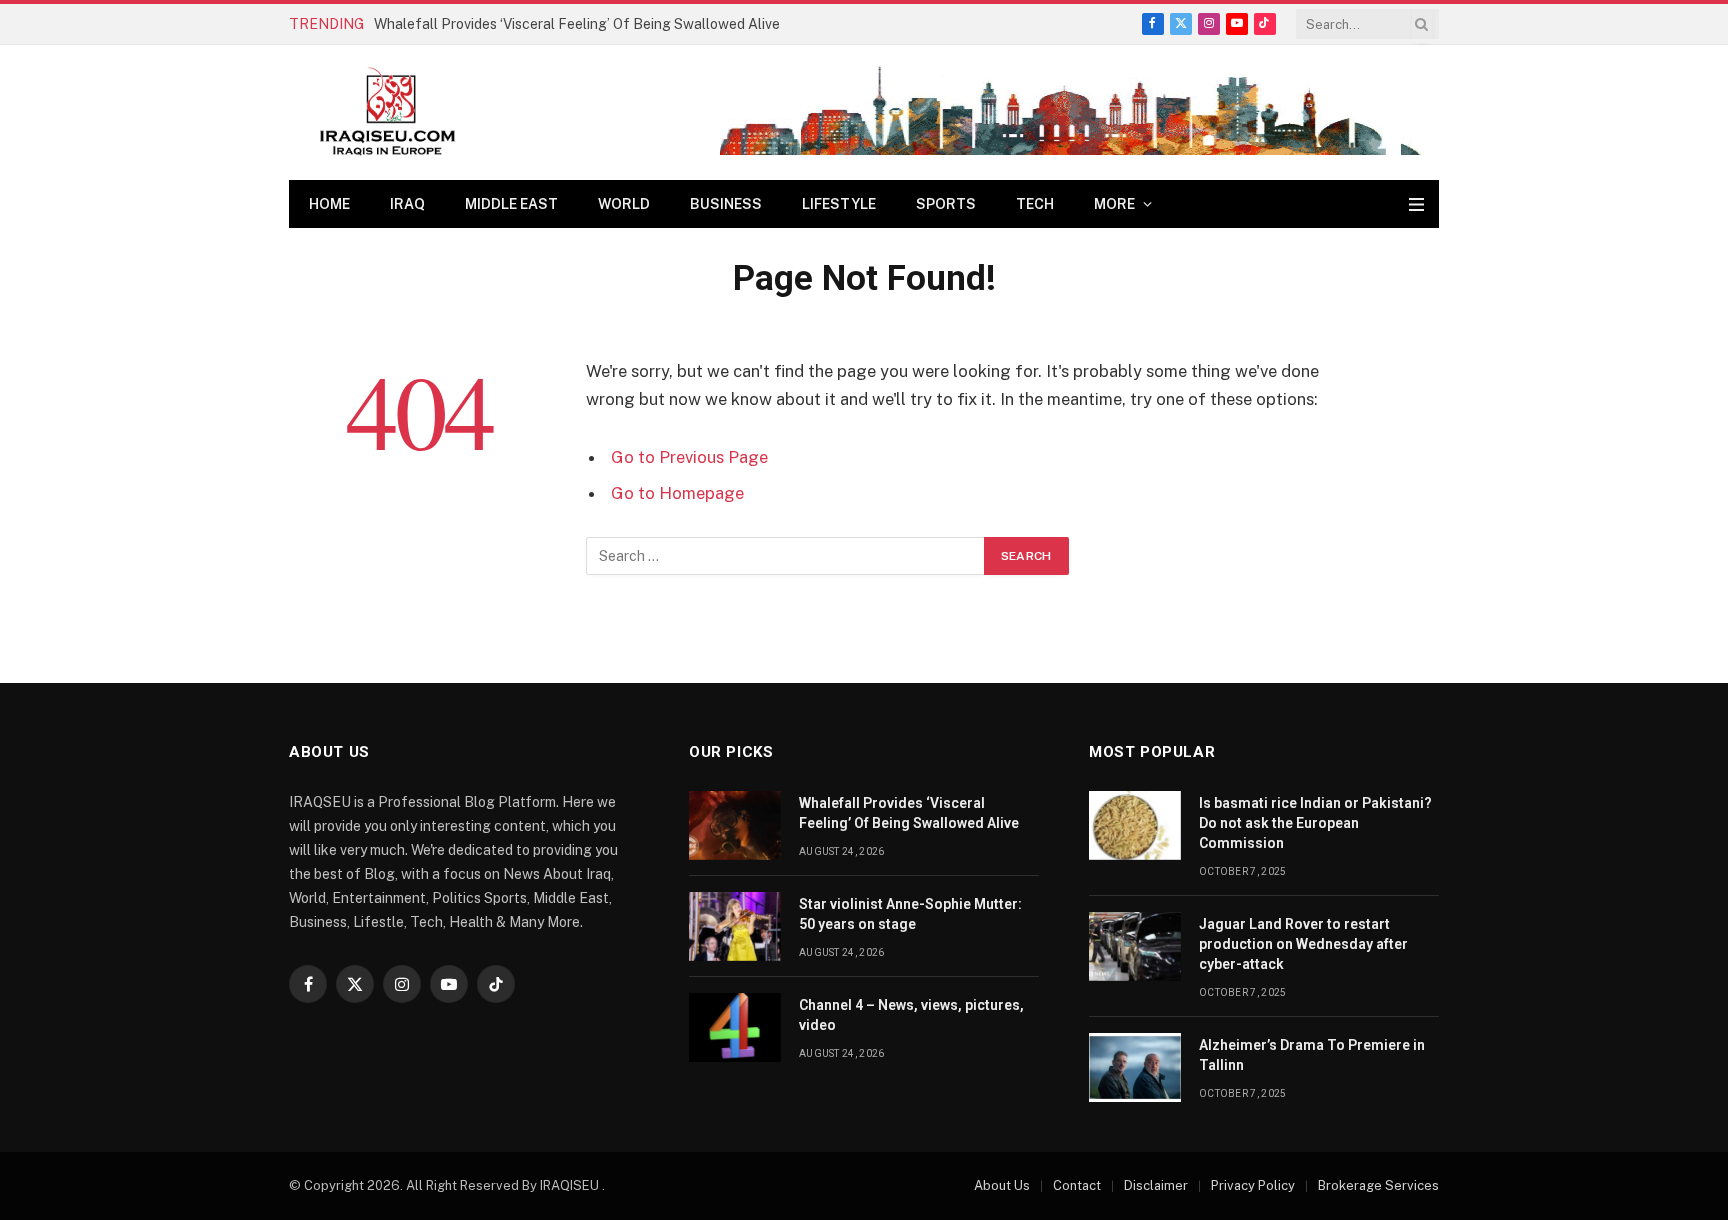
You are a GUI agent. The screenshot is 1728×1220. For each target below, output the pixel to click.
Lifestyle (839, 204)
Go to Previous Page (689, 457)
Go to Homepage (677, 493)
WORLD (624, 204)
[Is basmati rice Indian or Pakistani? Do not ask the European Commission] (1135, 825)
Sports (946, 204)
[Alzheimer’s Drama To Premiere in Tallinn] (1135, 1067)
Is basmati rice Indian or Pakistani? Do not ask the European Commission (1315, 823)
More (1114, 204)
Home (329, 204)
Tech (1035, 204)
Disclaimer (1156, 1185)
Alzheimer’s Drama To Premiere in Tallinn (1312, 1055)
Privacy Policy (1253, 1185)
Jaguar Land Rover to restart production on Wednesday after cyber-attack (1303, 944)
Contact (1077, 1185)
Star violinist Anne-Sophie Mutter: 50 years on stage (910, 914)
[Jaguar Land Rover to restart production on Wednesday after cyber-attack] (1135, 946)
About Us (1002, 1185)
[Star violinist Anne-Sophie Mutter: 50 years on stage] (735, 926)
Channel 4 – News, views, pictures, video (911, 1015)
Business (726, 204)
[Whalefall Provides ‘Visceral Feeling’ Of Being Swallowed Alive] (735, 825)
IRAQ (407, 204)
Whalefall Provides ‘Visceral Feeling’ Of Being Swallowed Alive (577, 24)
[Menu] (1416, 204)
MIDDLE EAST (511, 204)
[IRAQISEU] (387, 112)
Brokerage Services (1378, 1185)
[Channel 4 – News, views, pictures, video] (735, 1027)
